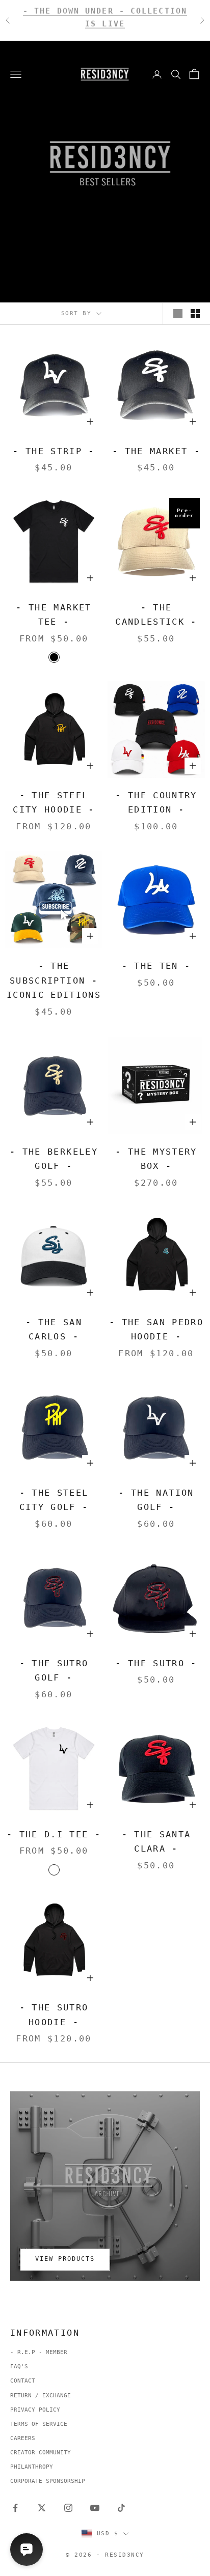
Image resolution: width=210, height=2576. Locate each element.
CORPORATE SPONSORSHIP (48, 2481)
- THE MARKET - (156, 451)
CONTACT (23, 2381)
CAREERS (23, 2438)
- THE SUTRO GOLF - (54, 1671)
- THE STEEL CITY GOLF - (54, 1500)
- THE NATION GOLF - (156, 1500)
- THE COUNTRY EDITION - (156, 803)
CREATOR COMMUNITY (41, 2453)
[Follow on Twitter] (42, 2508)
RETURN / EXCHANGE (41, 2396)
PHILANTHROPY (32, 2467)
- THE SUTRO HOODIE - (54, 2015)
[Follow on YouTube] (95, 2508)
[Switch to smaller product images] (195, 314)
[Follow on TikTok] (121, 2508)
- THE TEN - (156, 966)
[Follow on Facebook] (15, 2508)
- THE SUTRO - (156, 1663)
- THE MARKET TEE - (54, 615)
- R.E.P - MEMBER (39, 2352)
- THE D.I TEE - (54, 1834)
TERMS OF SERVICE (39, 2424)
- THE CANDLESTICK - (156, 615)
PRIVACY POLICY (35, 2410)
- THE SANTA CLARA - (156, 1842)
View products (65, 2259)
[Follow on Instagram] (68, 2508)
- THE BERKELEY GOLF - (54, 1159)
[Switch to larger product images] (178, 314)
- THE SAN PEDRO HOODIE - (156, 1329)
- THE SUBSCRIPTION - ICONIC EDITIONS (54, 980)
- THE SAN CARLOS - (54, 1329)
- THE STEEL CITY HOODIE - (54, 803)
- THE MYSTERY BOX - (156, 1159)
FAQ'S (19, 2367)
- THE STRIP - (54, 451)
